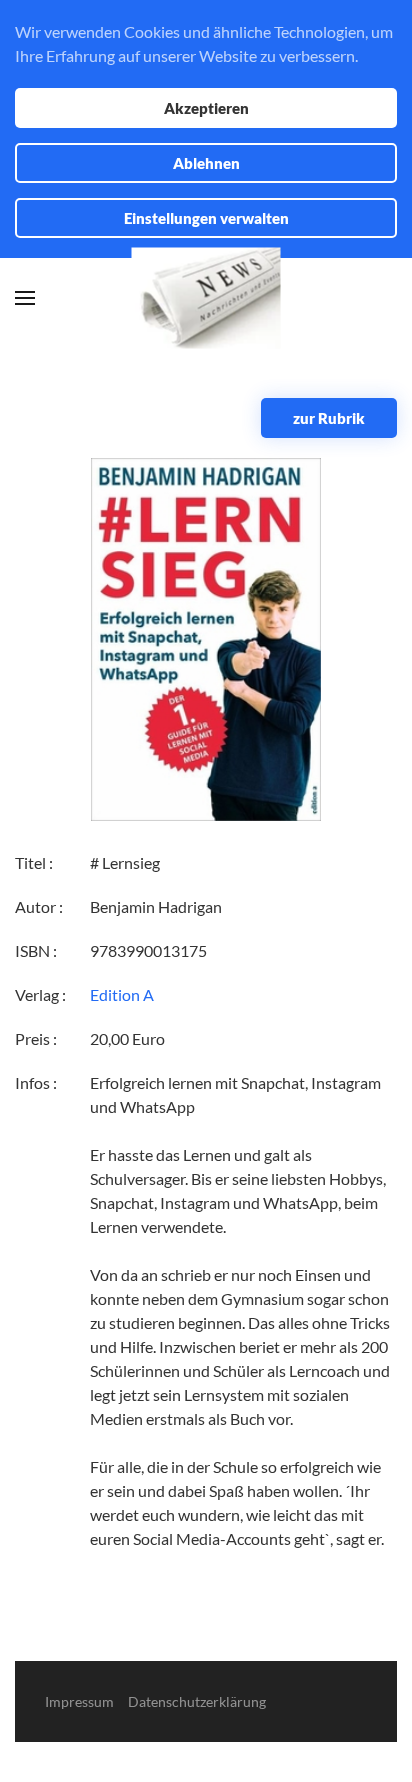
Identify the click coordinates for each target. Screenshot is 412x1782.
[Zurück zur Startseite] (206, 298)
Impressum (79, 1701)
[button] (25, 298)
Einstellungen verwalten (206, 218)
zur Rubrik (329, 418)
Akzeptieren (206, 108)
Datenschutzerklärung (197, 1701)
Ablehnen (206, 163)
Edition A (122, 994)
